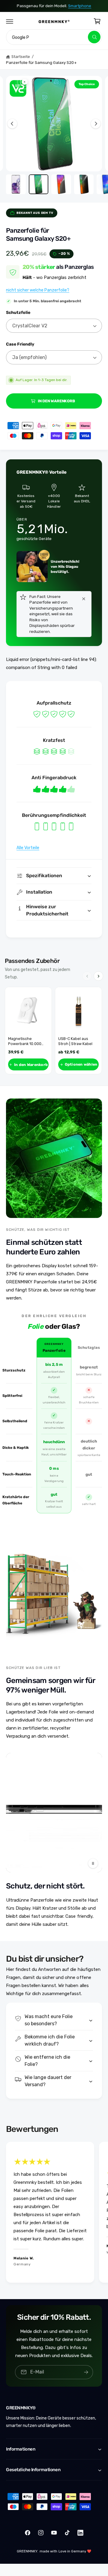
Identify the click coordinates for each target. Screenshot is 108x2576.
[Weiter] (98, 976)
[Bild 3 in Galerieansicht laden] (61, 184)
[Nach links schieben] (12, 124)
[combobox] (54, 37)
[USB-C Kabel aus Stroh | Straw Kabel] (78, 1010)
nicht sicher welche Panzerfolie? (38, 290)
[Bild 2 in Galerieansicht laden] (39, 184)
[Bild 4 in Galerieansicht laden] (84, 184)
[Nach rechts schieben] (96, 124)
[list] (54, 2213)
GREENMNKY (27, 2551)
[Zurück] (87, 976)
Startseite (21, 57)
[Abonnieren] (86, 2372)
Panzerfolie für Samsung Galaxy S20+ (41, 63)
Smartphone (84, 6)
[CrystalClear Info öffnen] (18, 88)
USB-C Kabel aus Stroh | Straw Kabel (75, 1041)
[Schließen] (84, 599)
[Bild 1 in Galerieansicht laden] (16, 184)
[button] (10, 21)
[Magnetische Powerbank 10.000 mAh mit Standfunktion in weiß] (28, 1010)
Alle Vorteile (28, 848)
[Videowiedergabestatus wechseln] (93, 1863)
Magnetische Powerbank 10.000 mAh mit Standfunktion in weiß (28, 1041)
